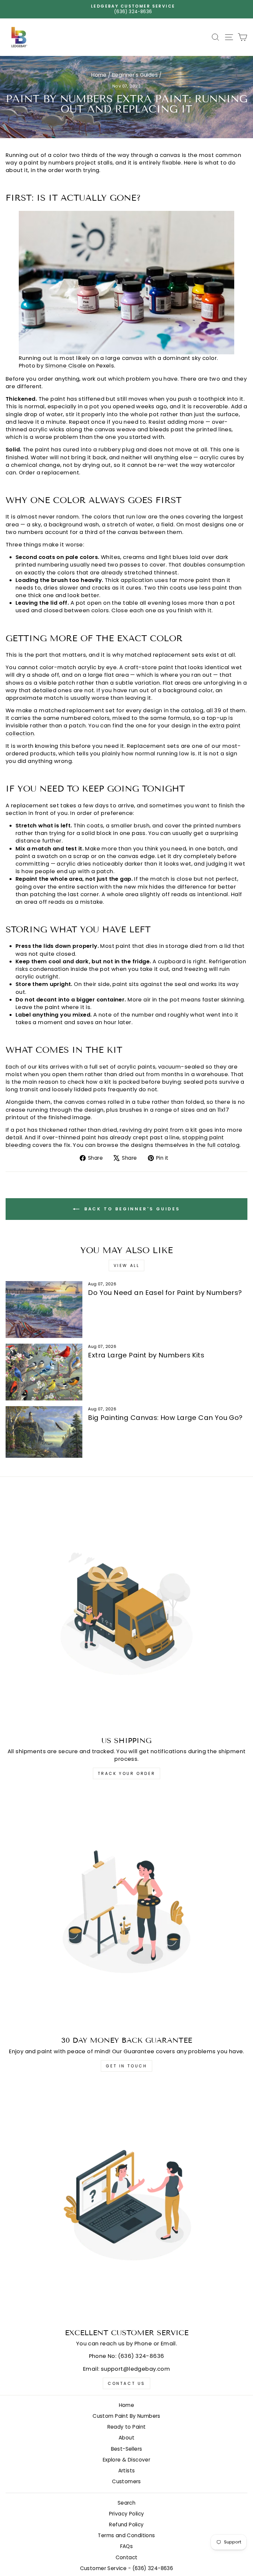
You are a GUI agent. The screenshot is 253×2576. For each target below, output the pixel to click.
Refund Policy (126, 2525)
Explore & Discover (126, 2460)
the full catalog (218, 1145)
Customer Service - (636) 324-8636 (127, 2568)
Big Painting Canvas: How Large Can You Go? (165, 1418)
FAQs (127, 2546)
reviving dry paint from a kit (158, 1130)
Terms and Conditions (126, 2535)
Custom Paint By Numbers (126, 2416)
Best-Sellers (127, 2449)
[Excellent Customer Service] (126, 2203)
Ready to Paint (127, 2427)
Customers (126, 2481)
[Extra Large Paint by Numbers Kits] (44, 1372)
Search (126, 2503)
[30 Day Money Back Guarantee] (126, 1910)
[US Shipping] (126, 1611)
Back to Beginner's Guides (131, 1209)
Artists (127, 2471)
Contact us (126, 2383)
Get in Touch (126, 2066)
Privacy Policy (127, 2514)
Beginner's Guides (135, 75)
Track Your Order (127, 1773)
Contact (127, 2557)
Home (99, 75)
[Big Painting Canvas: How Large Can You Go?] (44, 1432)
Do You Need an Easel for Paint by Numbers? (165, 1293)
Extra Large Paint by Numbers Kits (146, 1355)
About (126, 2438)
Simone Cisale (66, 366)
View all (127, 1265)
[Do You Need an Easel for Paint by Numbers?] (44, 1310)
